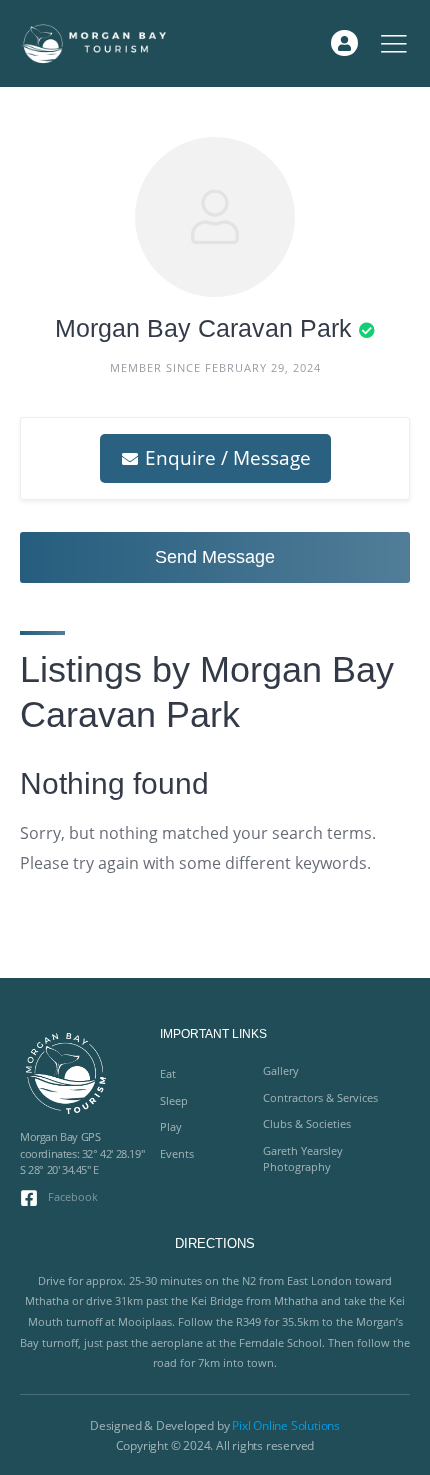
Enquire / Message (225, 457)
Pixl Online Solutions (286, 1425)
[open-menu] (394, 43)
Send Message (215, 557)
